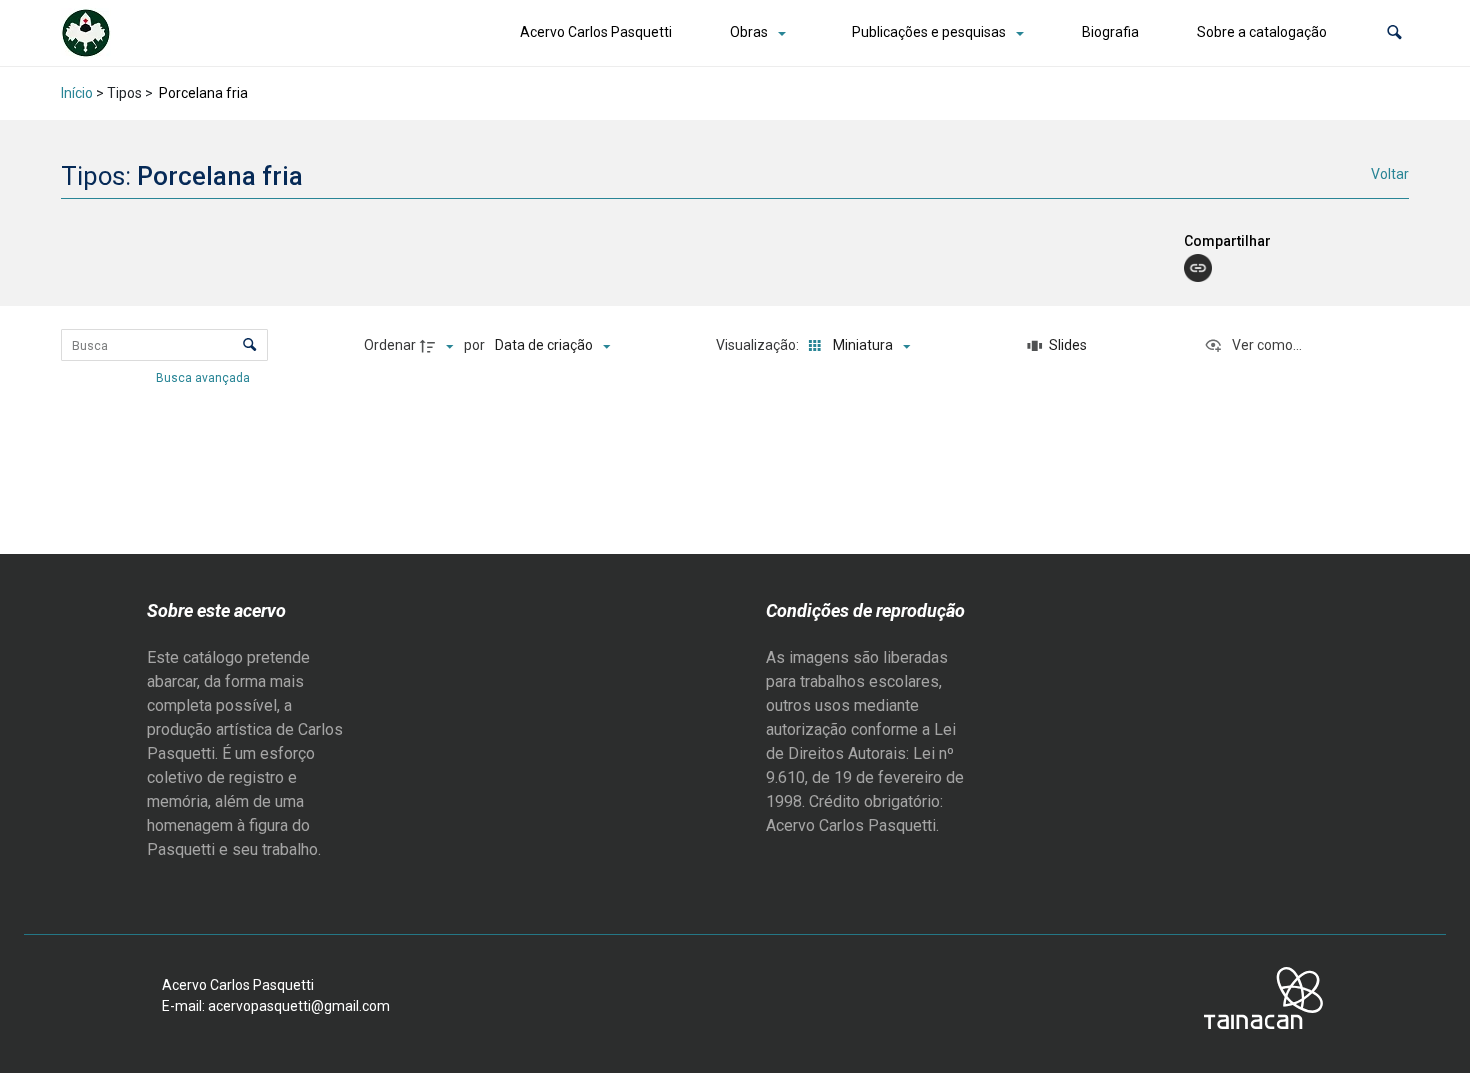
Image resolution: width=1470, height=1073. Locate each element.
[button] (1394, 32)
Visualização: (759, 345)
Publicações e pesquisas (929, 32)
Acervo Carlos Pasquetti (596, 32)
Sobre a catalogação (1262, 32)
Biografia (1110, 32)
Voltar (1390, 174)
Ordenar (390, 345)
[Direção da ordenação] (439, 346)
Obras (749, 32)
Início (77, 93)
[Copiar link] (1198, 268)
